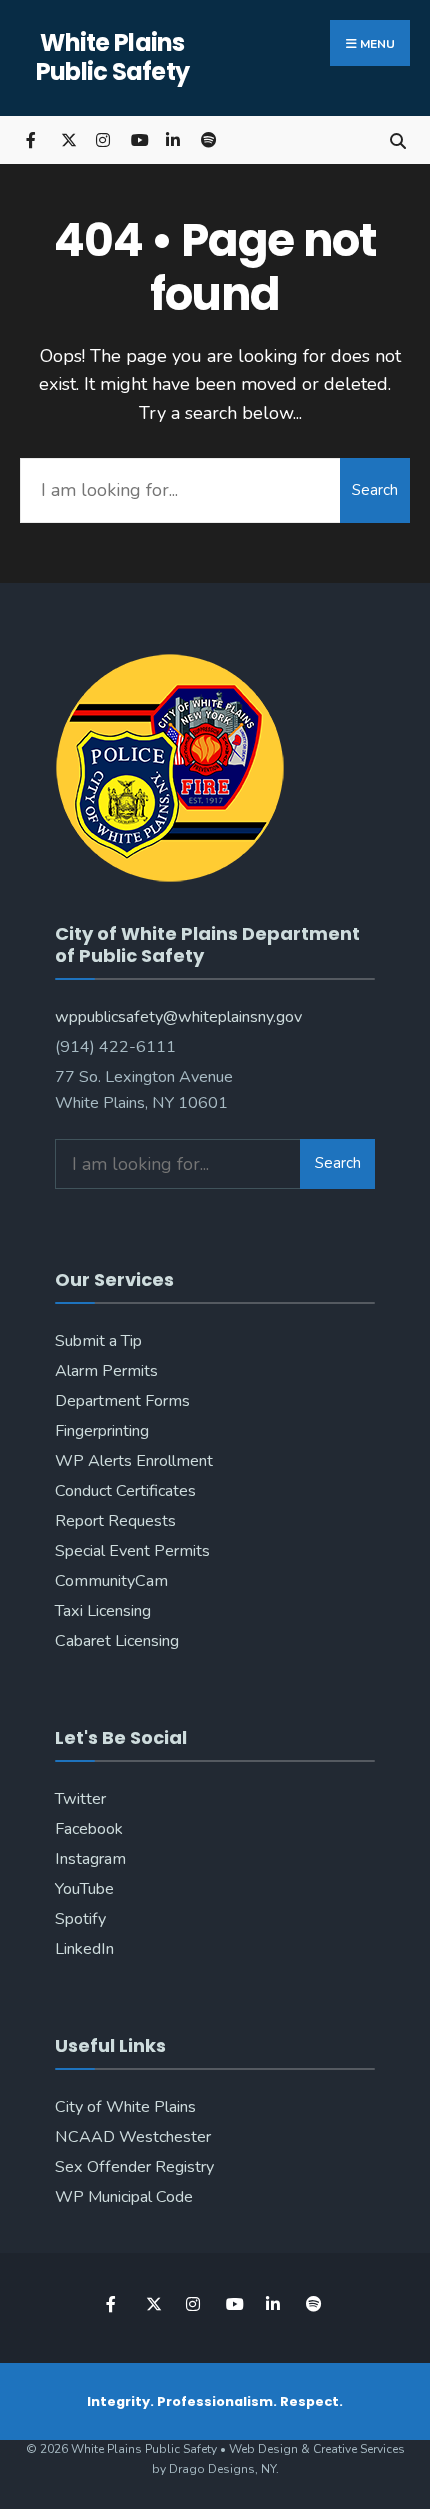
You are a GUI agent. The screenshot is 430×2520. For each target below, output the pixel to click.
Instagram (90, 1859)
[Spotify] (207, 139)
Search (375, 490)
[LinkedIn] (172, 139)
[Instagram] (102, 139)
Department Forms (122, 1401)
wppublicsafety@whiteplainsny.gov (178, 1017)
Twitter (80, 1799)
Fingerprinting (102, 1431)
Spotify (80, 1919)
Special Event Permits (132, 1551)
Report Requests (115, 1521)
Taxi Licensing (103, 1611)
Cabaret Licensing (117, 1641)
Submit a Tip (98, 1341)
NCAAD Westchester (133, 2137)
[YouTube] (137, 139)
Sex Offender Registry (134, 2167)
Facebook (89, 1829)
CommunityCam (111, 1581)
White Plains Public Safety (113, 57)
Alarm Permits (106, 1371)
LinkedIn (84, 1949)
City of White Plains (125, 2107)
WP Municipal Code (124, 2197)
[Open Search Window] (397, 139)
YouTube (84, 1889)
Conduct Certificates (125, 1491)
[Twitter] (67, 139)
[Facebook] (32, 139)
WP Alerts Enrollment (134, 1461)
